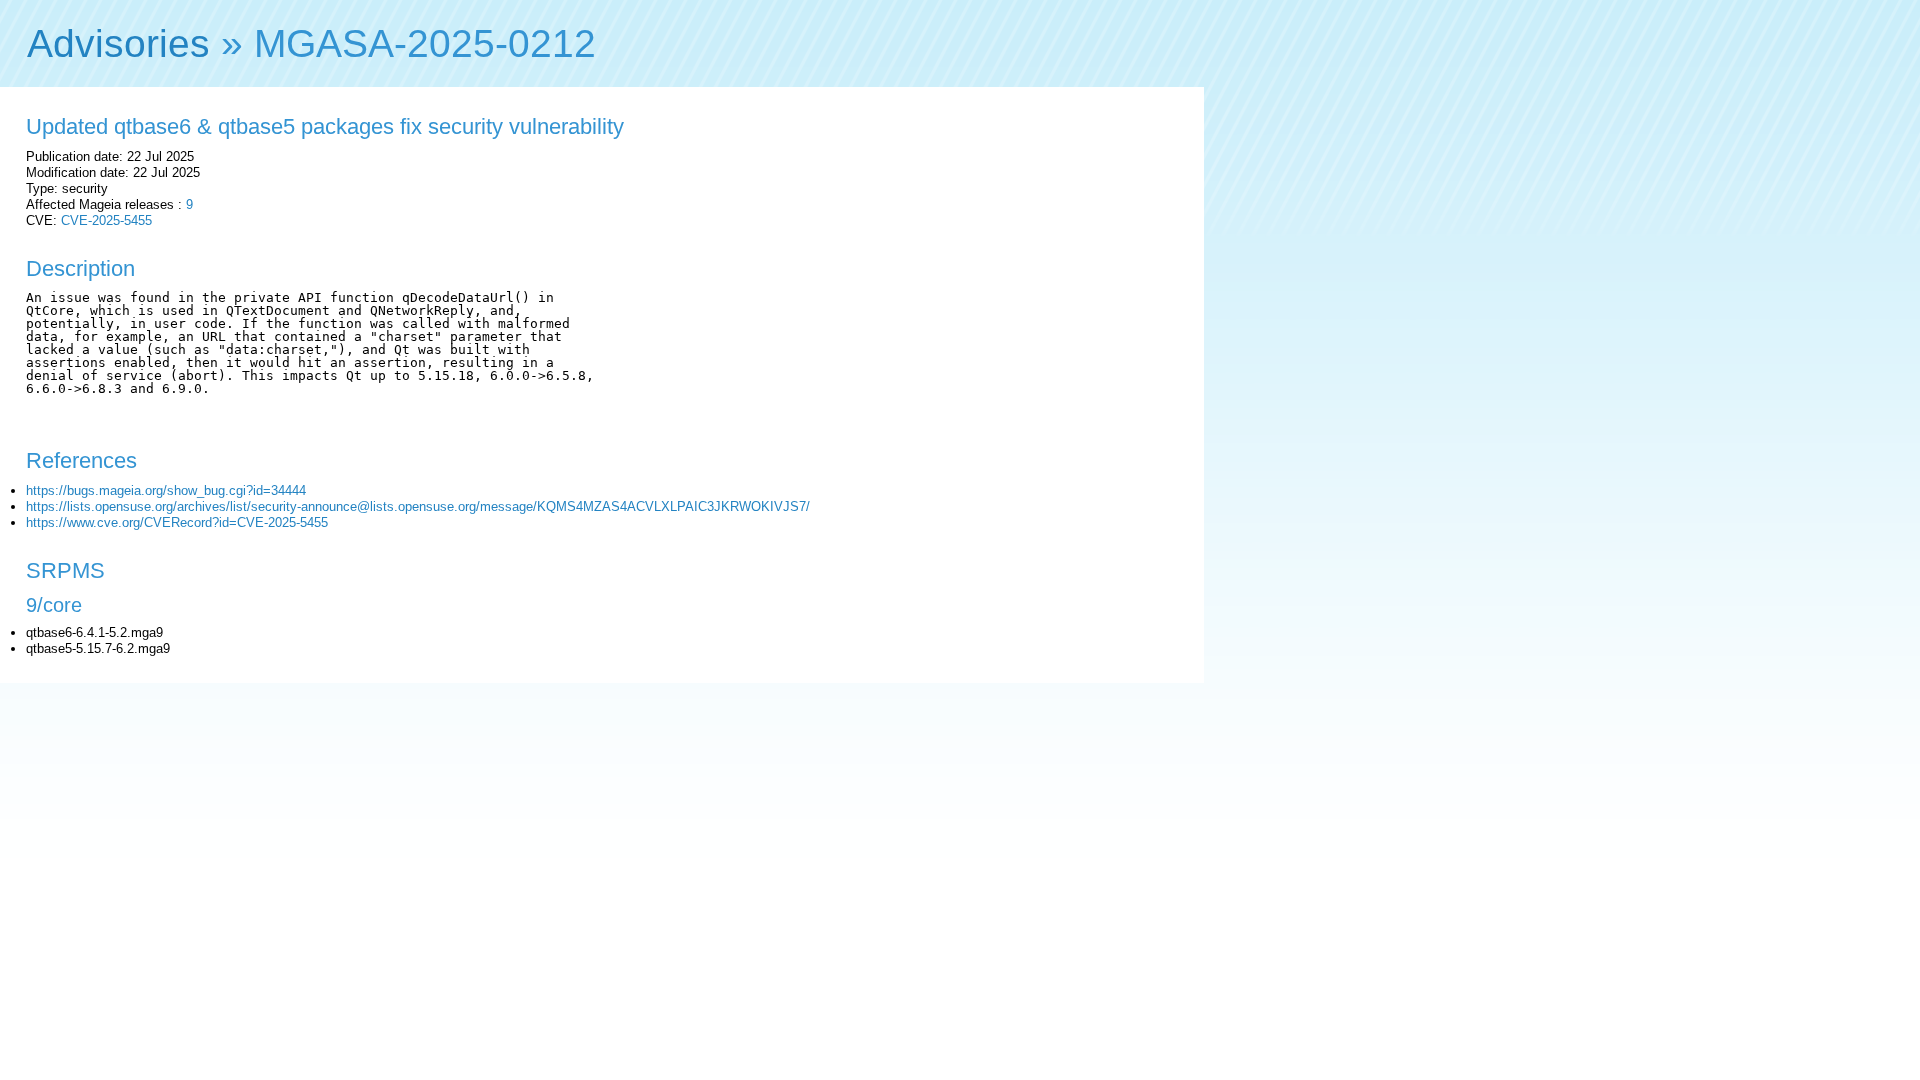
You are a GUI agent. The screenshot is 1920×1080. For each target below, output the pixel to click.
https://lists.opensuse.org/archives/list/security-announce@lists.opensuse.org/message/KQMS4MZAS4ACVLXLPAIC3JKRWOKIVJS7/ (418, 506)
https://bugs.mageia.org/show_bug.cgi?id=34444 (166, 490)
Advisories (118, 43)
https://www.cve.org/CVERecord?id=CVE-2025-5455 (177, 522)
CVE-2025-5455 (106, 220)
